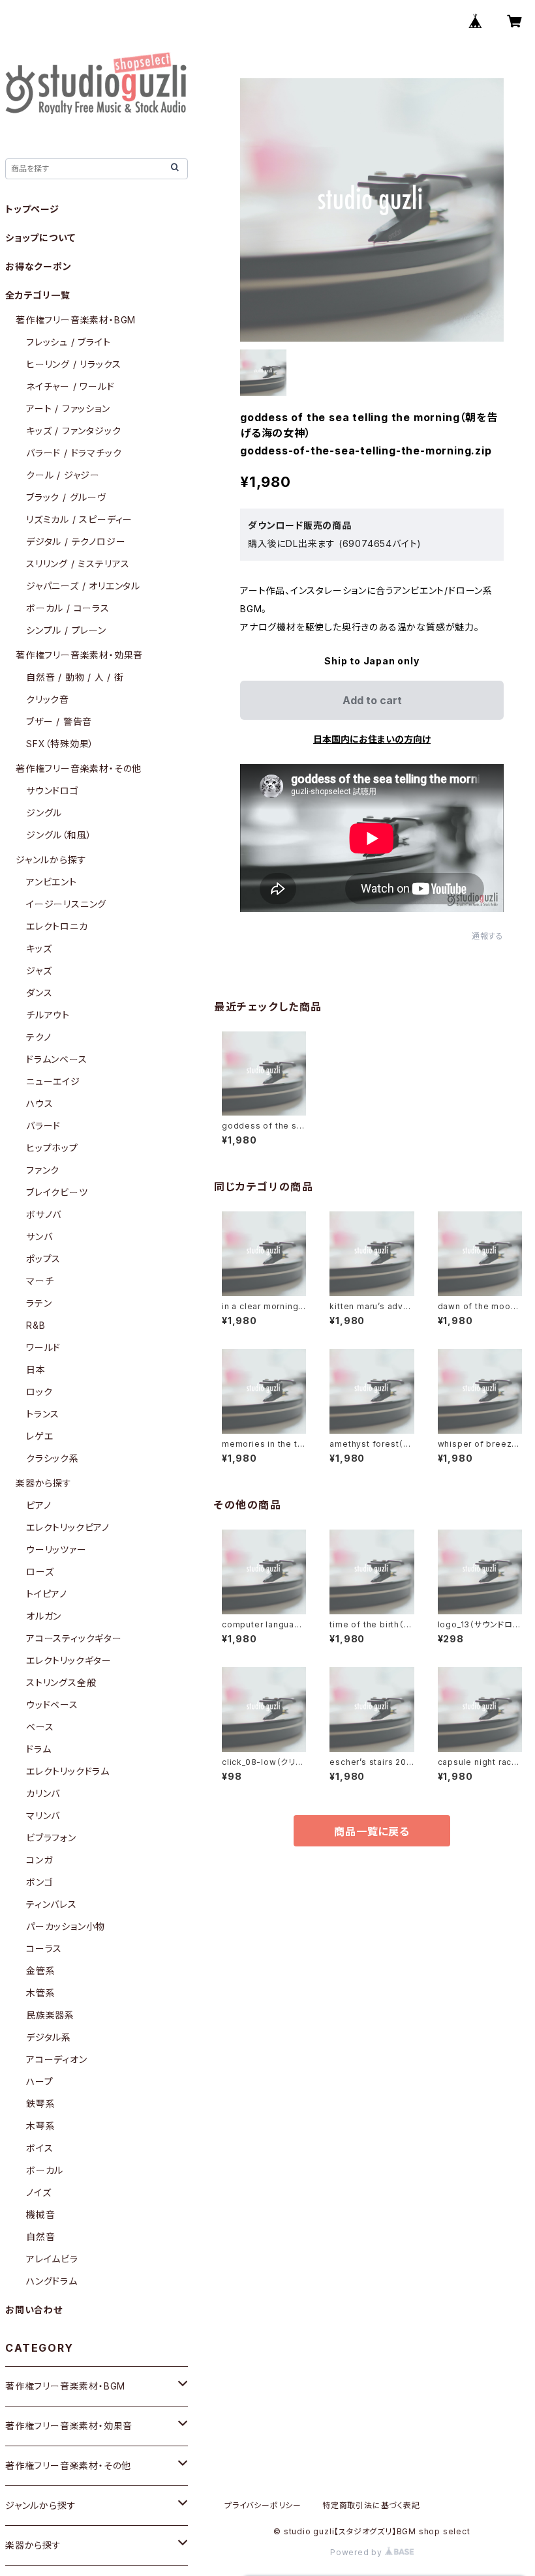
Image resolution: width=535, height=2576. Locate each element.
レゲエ (39, 1436)
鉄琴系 (40, 2104)
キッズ (39, 948)
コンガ (39, 1860)
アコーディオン (57, 2059)
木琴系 (40, 2126)
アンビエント (52, 882)
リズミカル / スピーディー (79, 519)
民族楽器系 (50, 2015)
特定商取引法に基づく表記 (371, 2505)
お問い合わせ (34, 2310)
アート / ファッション (68, 408)
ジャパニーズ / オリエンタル (83, 586)
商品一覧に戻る (372, 1831)
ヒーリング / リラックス (73, 364)
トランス (43, 1414)
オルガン (44, 1616)
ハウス (39, 1103)
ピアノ (38, 1505)
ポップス (43, 1259)
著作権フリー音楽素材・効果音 (79, 655)
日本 (36, 1369)
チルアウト (48, 1015)
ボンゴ (39, 1882)
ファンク (43, 1170)
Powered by (358, 2552)
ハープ (39, 2081)
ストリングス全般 (61, 1682)
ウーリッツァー (56, 1549)
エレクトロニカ (57, 926)
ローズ (40, 1572)
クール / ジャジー (63, 475)
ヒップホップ (52, 1148)
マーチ (40, 1281)
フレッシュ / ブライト (69, 342)
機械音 (40, 2214)
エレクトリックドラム (68, 1771)
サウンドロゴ (53, 791)
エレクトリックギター (69, 1660)
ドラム (38, 1749)
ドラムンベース (57, 1059)
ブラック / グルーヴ (66, 497)
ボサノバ (44, 1214)
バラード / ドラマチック (74, 453)
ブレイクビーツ (57, 1192)
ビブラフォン (51, 1838)
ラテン (39, 1303)
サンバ (39, 1236)
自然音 (40, 2237)
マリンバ (43, 1815)
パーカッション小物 (66, 1926)
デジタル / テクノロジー (76, 541)
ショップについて (40, 238)
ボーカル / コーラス (68, 608)
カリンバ (43, 1793)
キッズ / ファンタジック (73, 431)
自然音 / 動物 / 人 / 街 (75, 677)
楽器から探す (44, 1483)
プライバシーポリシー (263, 2505)
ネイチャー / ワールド (70, 386)
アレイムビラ (52, 2259)
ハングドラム (52, 2281)
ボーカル (45, 2170)
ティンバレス (52, 1904)
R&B (36, 1325)
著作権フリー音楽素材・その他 (79, 768)
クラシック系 (53, 1458)
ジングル (44, 813)
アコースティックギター (74, 1638)
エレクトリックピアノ (68, 1527)
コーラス (44, 1948)
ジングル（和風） (59, 835)
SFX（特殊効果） (60, 744)
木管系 (40, 1993)
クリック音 (48, 699)
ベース (40, 1727)
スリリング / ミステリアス (78, 564)
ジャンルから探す (51, 860)
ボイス (39, 2148)
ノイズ (38, 2192)
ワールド (43, 1347)
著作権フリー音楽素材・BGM (76, 320)
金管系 (40, 1971)
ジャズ (39, 970)
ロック (39, 1392)
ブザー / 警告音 (59, 721)
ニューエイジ (53, 1081)
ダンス (39, 993)
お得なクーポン (38, 266)
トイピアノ (47, 1594)
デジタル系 (49, 2037)
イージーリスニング (66, 904)
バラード (43, 1126)
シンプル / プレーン (66, 630)
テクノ (38, 1037)
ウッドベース (52, 1705)
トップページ (32, 209)
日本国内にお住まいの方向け (372, 739)
